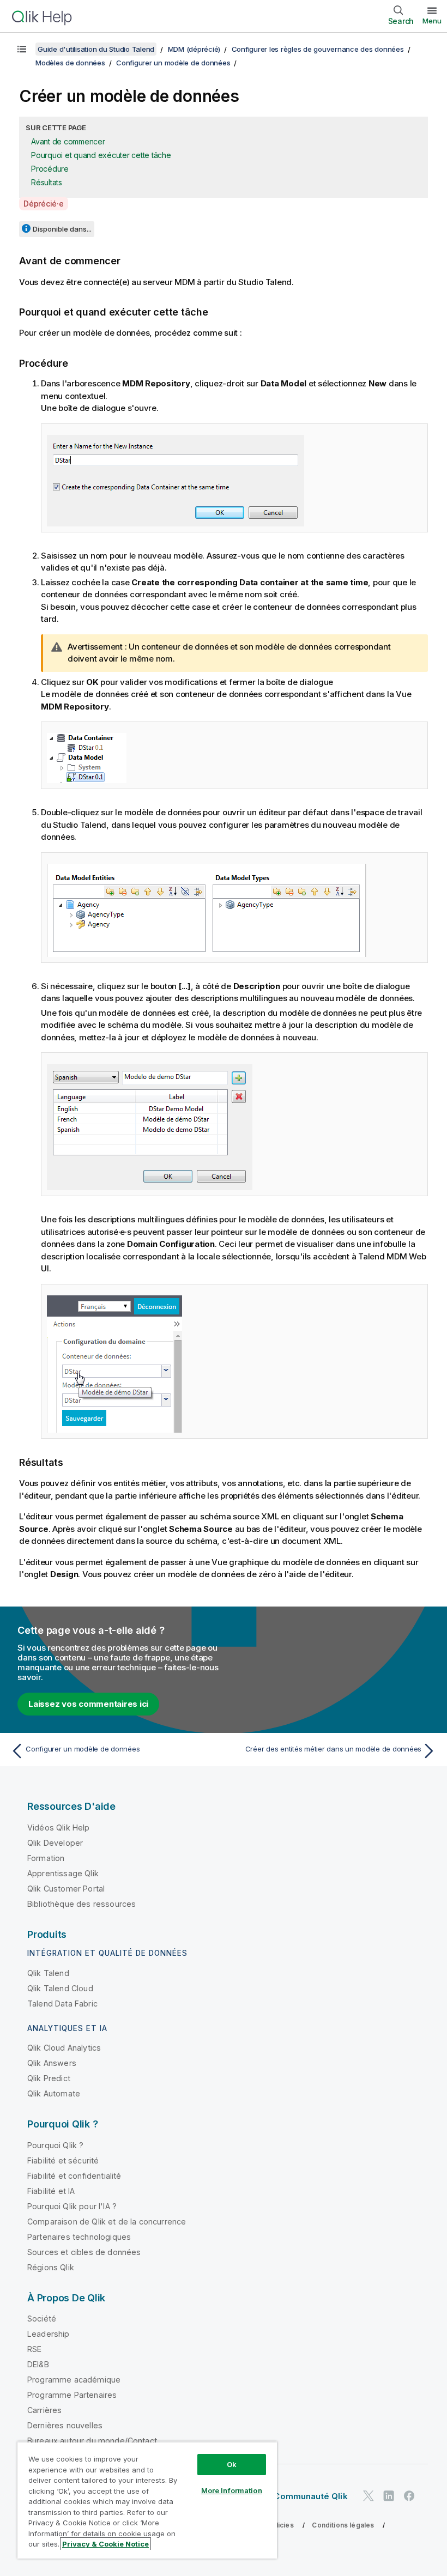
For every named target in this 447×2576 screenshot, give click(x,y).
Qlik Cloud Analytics (64, 2048)
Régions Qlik (51, 2267)
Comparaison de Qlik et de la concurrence (107, 2222)
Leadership (49, 2334)
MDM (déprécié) (194, 49)
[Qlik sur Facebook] (409, 2496)
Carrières (44, 2410)
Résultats (47, 182)
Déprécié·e (44, 204)
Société (42, 2319)
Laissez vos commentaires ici (88, 1704)
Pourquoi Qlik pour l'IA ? (72, 2206)
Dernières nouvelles (65, 2425)
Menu (432, 21)
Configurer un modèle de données (173, 63)
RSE (34, 2349)
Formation (46, 1858)
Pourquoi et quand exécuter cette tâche (101, 155)
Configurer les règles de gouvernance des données (318, 49)
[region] (147, 2500)
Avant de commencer (68, 141)
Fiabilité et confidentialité (74, 2176)
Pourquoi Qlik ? (55, 2145)
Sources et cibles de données (84, 2252)
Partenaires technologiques (79, 2237)
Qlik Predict (49, 2078)
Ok (232, 2464)
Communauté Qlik (310, 2496)
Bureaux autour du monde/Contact (92, 2441)
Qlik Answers (52, 2063)
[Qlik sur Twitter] (369, 2496)
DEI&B (38, 2364)
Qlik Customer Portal (66, 1889)
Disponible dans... (62, 229)
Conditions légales (343, 2525)
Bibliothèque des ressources (81, 1904)
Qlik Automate (54, 2093)
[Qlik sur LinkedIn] (389, 2496)
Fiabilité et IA (51, 2191)
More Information (232, 2490)
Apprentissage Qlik (63, 1873)
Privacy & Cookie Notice (105, 2544)
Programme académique (74, 2380)
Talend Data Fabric (62, 2004)
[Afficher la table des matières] (22, 49)
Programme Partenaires (72, 2395)
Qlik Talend (48, 1973)
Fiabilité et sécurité (63, 2160)
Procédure (50, 169)
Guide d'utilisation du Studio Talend (96, 49)
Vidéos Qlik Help (59, 1828)
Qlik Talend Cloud (60, 1988)
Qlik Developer (55, 1843)
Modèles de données (70, 63)
